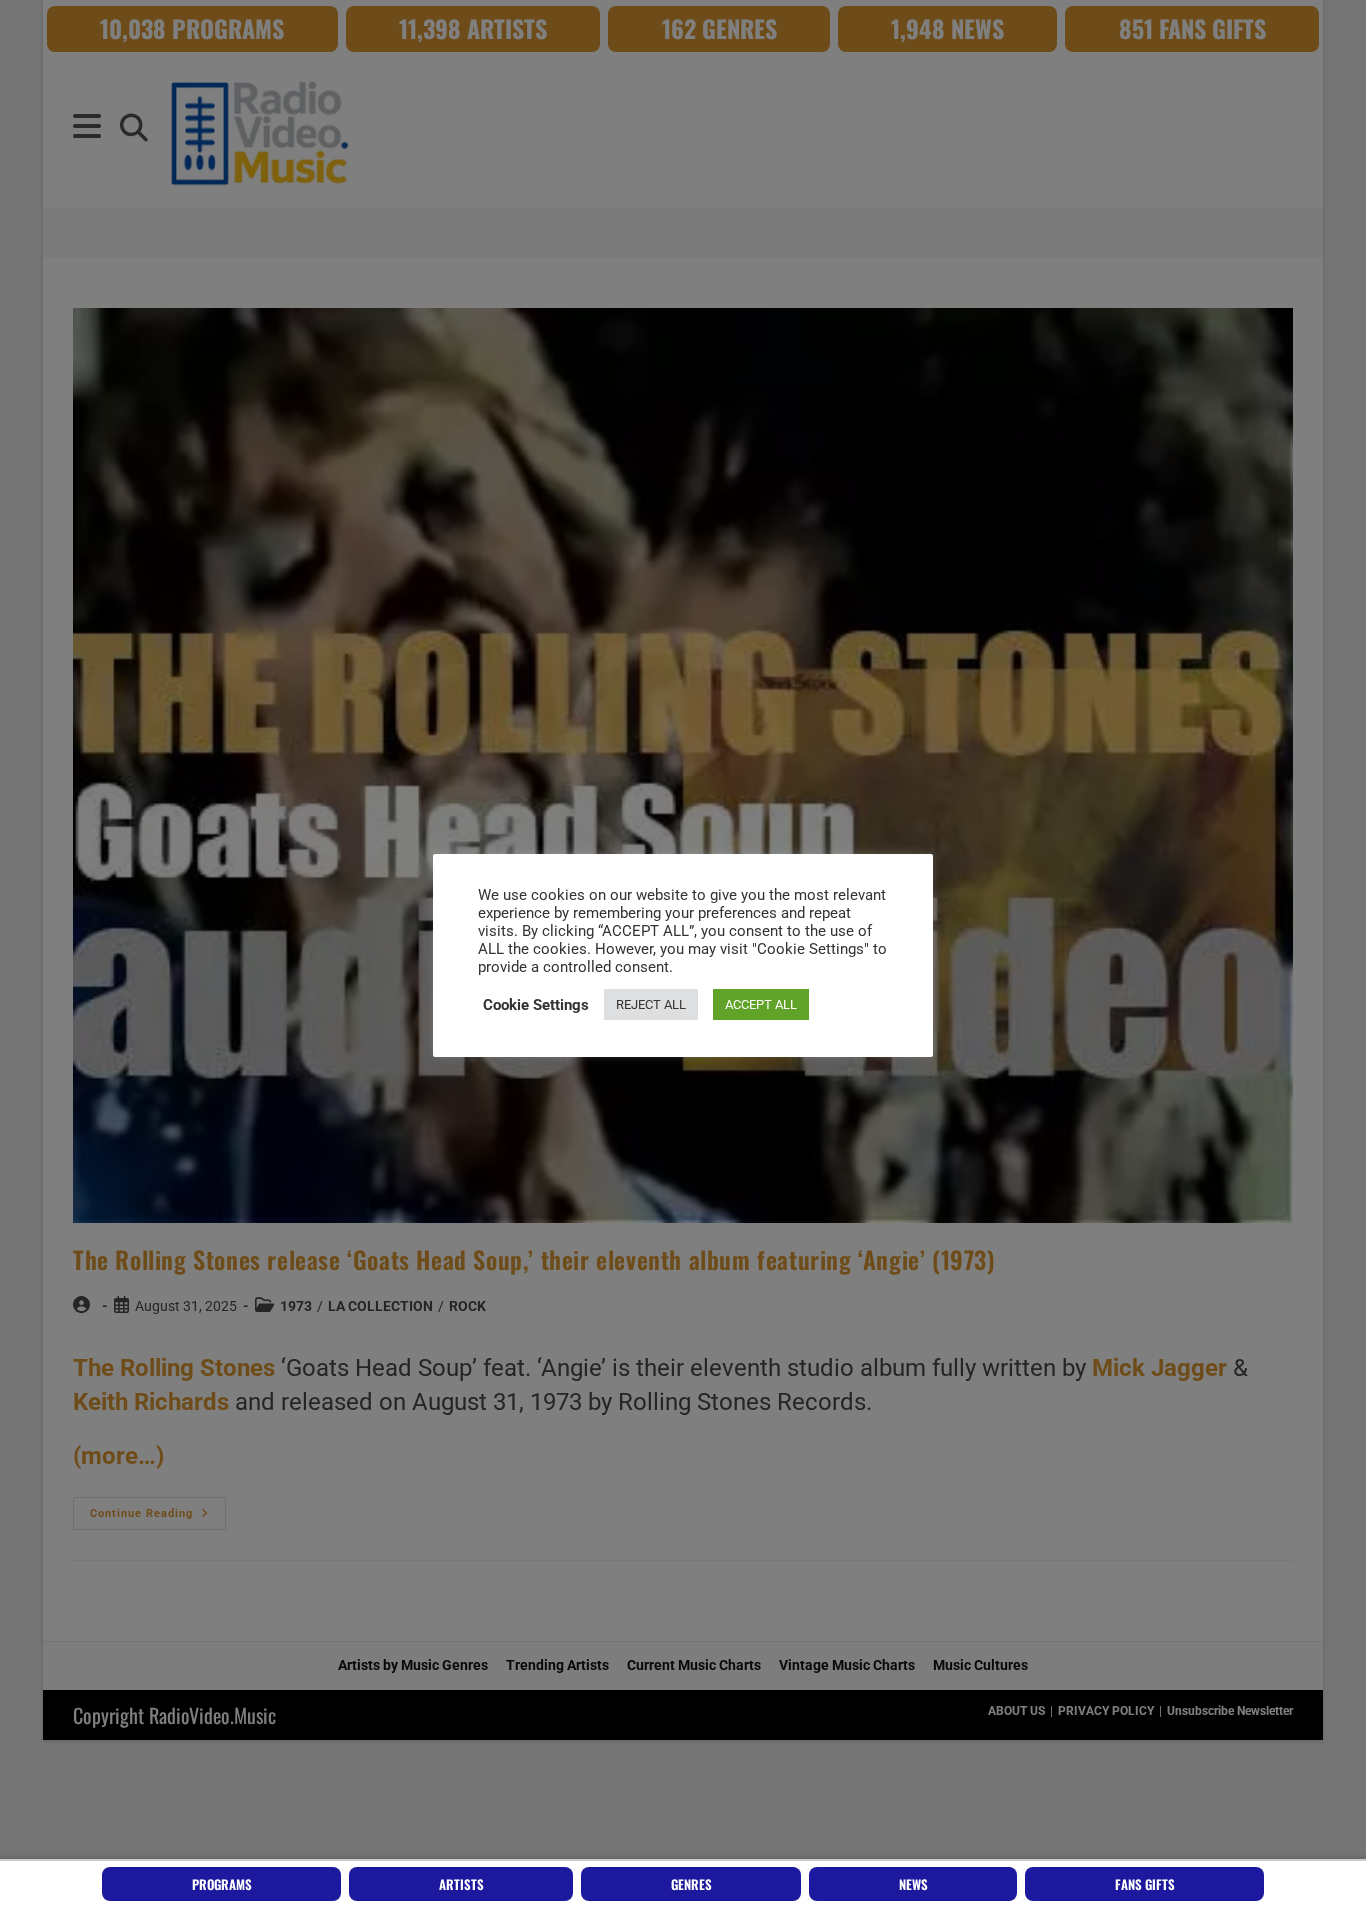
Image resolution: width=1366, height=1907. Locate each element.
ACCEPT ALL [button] (761, 1004)
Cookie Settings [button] (536, 1005)
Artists (461, 1884)
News (913, 1884)
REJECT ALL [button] (651, 1004)
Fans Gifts (1145, 1884)
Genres (691, 1884)
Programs (222, 1884)
